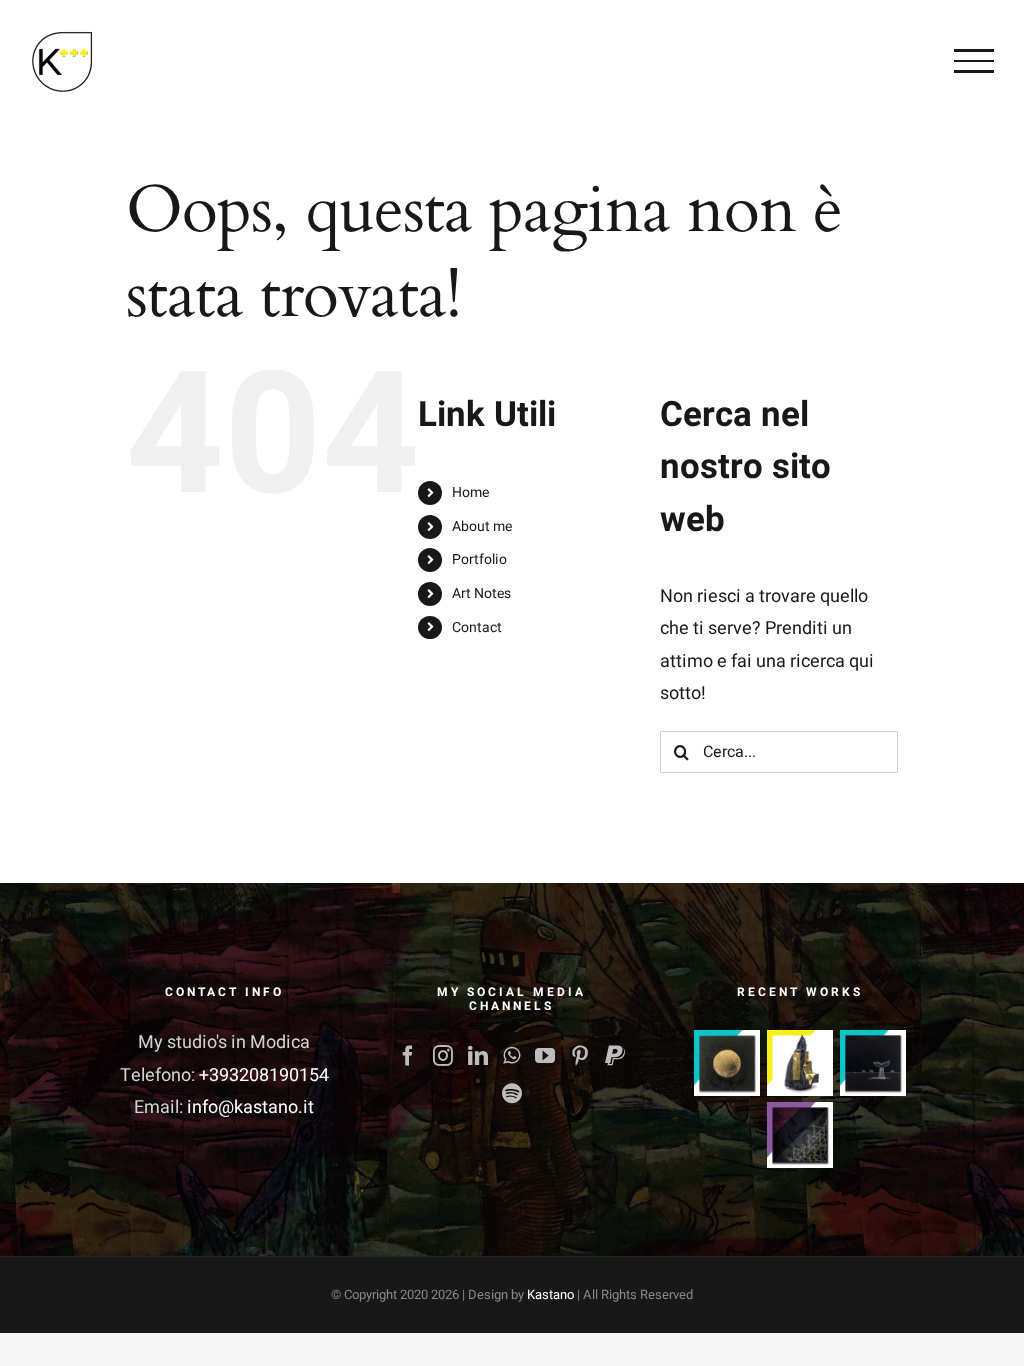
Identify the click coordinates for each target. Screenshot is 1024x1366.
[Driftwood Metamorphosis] (799, 1063)
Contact (477, 627)
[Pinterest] (580, 1056)
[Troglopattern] (799, 1135)
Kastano (550, 1294)
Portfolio (479, 559)
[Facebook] (408, 1056)
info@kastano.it (250, 1107)
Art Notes (481, 593)
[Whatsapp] (511, 1056)
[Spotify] (512, 1094)
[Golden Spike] (726, 1063)
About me (482, 526)
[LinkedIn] (478, 1056)
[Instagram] (443, 1056)
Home (470, 492)
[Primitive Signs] (872, 1063)
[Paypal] (615, 1056)
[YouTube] (545, 1056)
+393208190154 (264, 1075)
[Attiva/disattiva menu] (974, 61)
